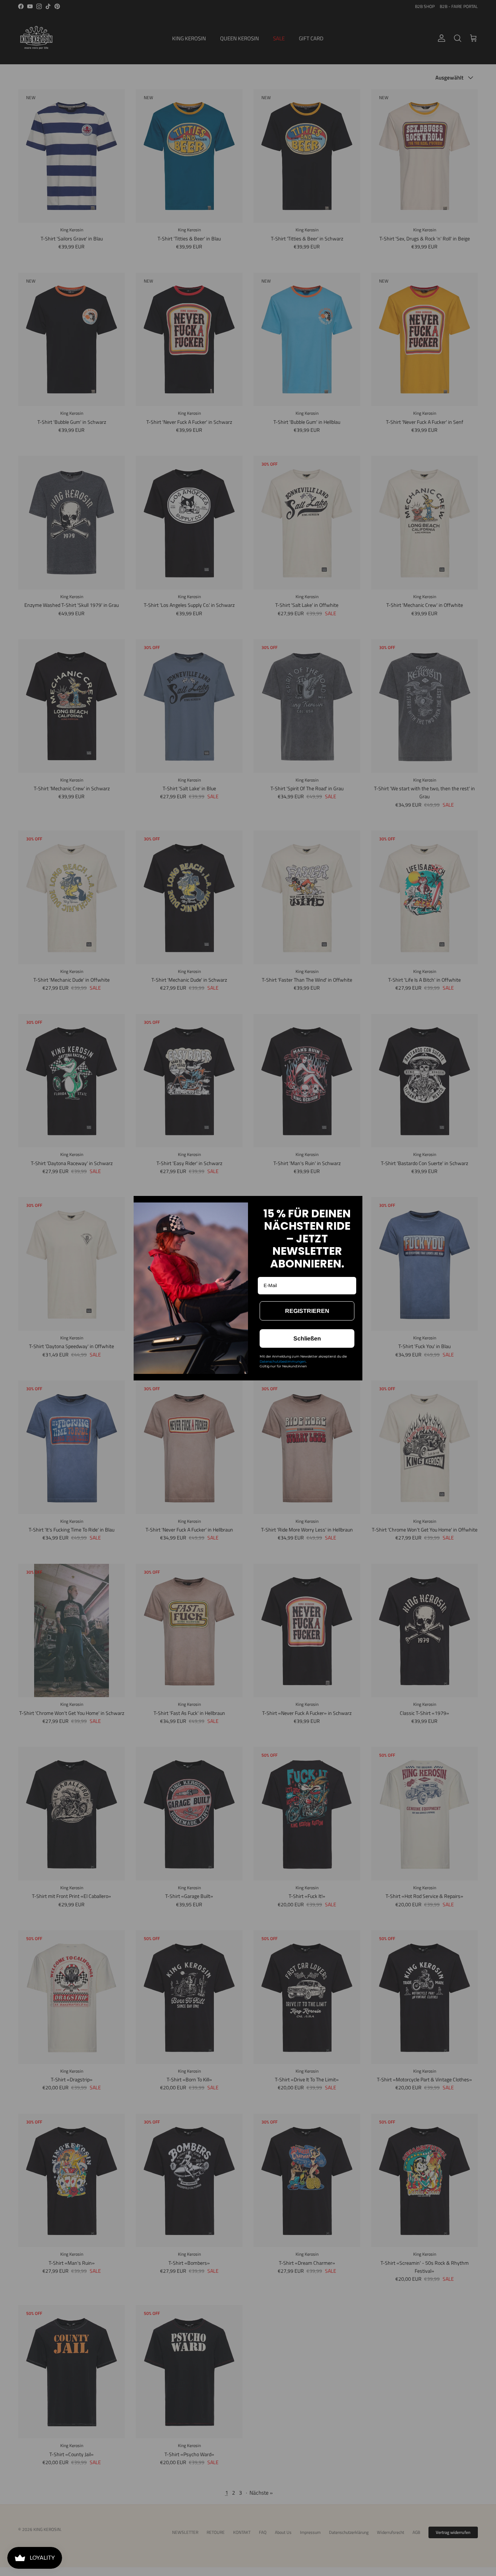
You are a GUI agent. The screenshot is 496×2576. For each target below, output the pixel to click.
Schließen (307, 1338)
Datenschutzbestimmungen (283, 1361)
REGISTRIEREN (307, 1311)
